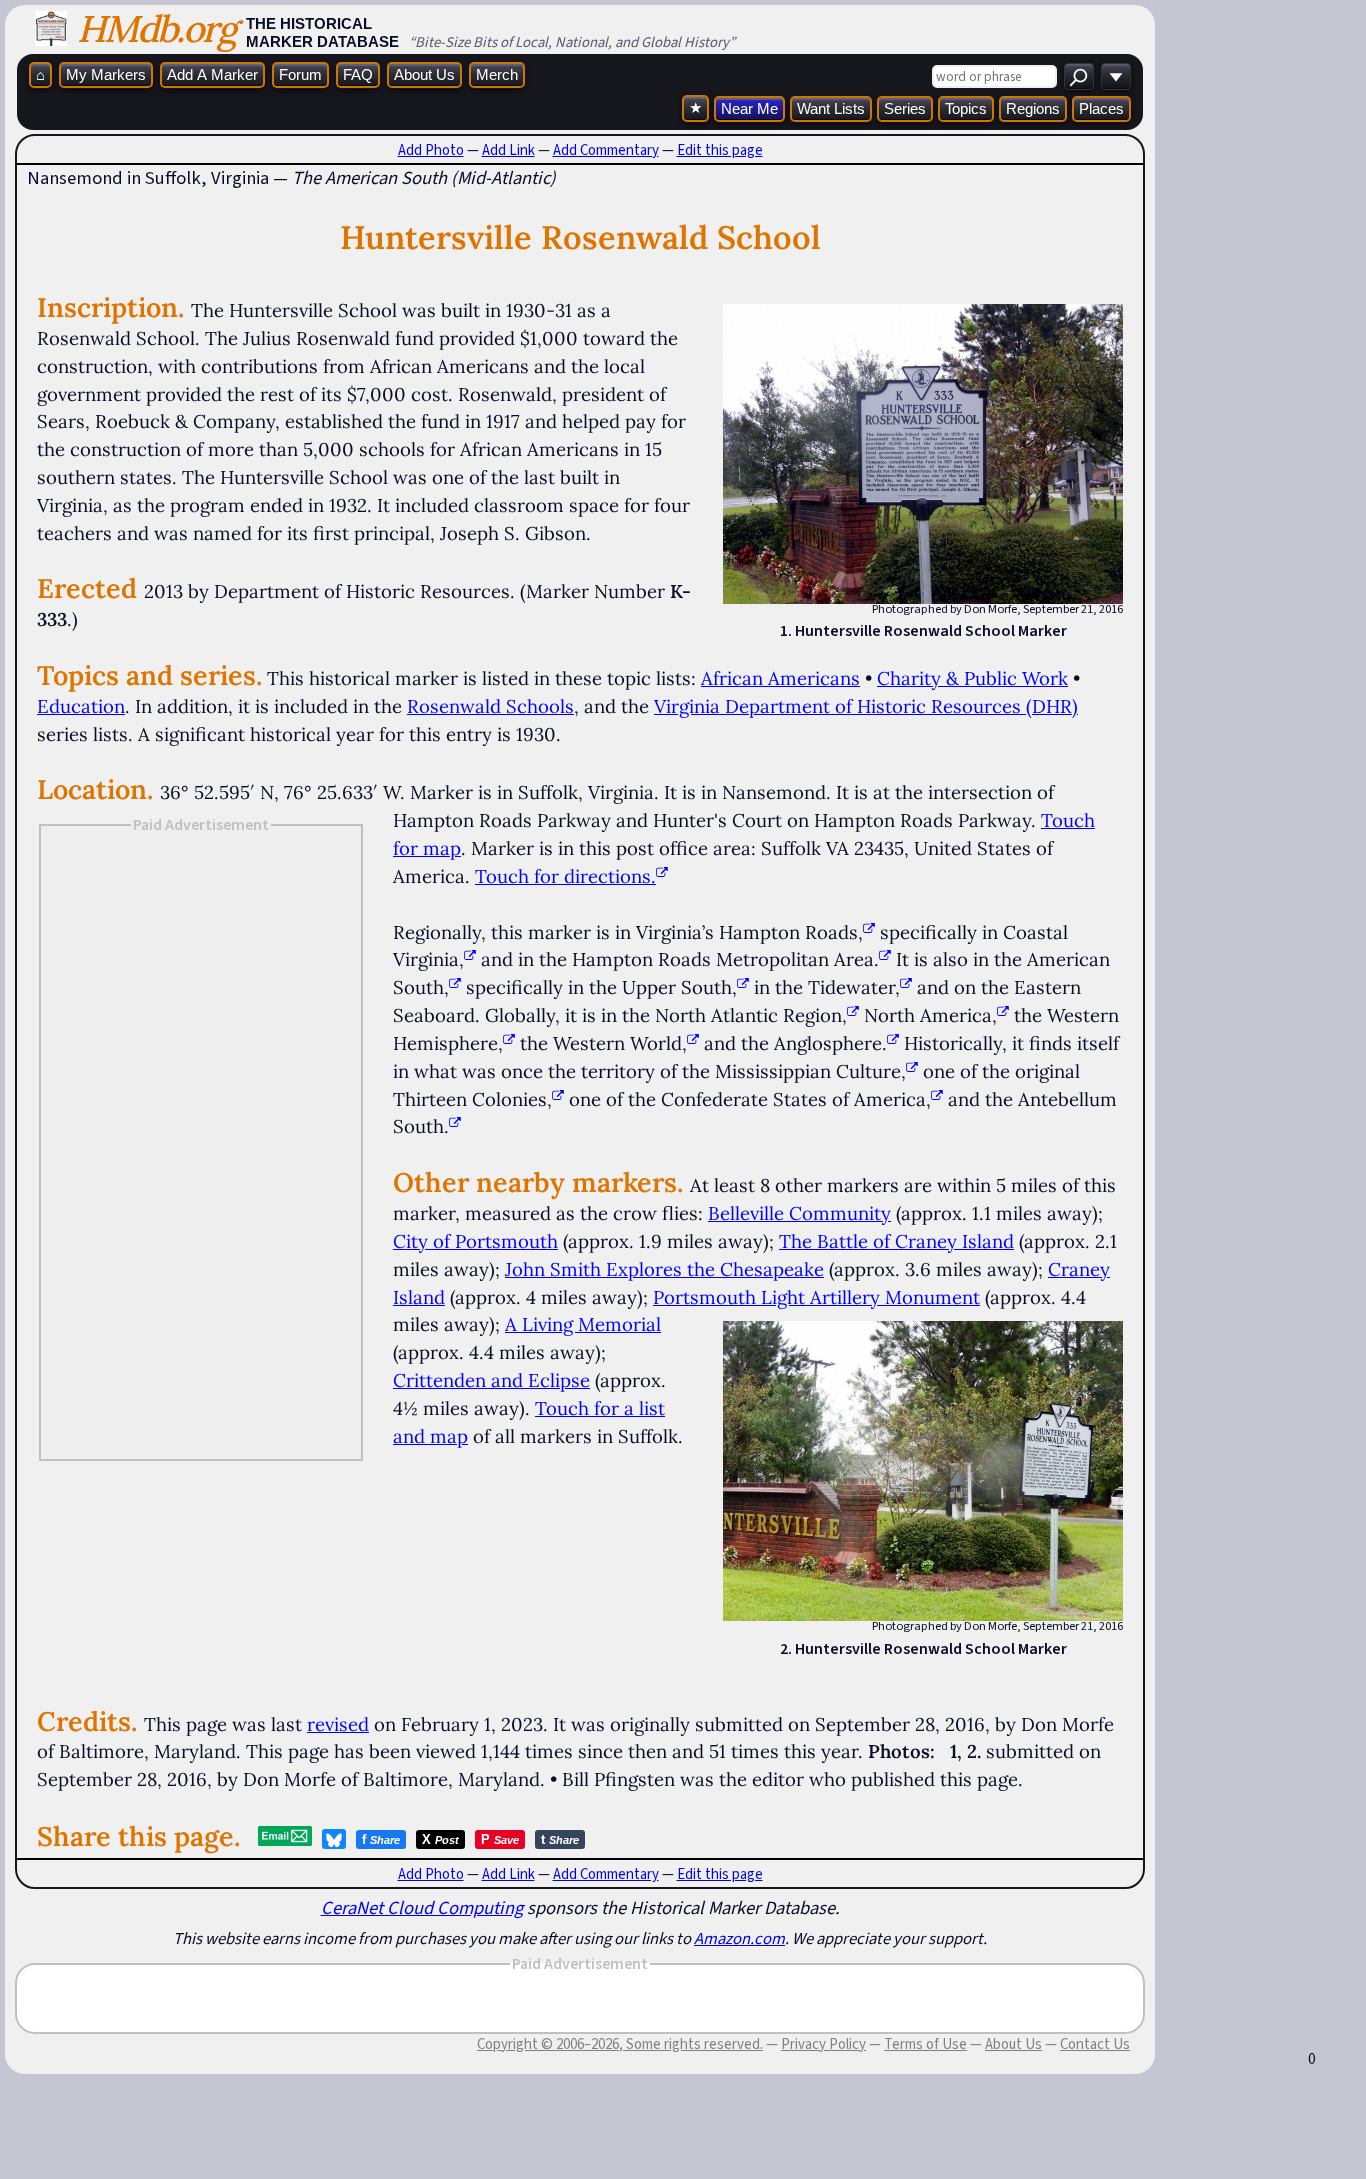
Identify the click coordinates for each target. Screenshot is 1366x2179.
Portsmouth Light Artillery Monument (816, 1297)
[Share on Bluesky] (334, 1839)
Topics (966, 108)
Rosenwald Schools (490, 706)
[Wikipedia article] (869, 932)
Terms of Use (925, 2044)
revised (338, 1724)
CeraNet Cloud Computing (422, 1907)
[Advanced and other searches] (1116, 76)
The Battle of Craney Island (896, 1241)
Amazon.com (739, 1938)
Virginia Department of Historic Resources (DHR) (866, 706)
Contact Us (1095, 2044)
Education (81, 706)
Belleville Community (799, 1213)
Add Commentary (606, 150)
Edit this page (720, 150)
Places (1101, 108)
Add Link (508, 150)
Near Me (749, 108)
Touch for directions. (565, 876)
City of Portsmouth (475, 1241)
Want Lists (831, 108)
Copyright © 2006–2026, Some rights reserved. (620, 2044)
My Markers (106, 74)
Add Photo (431, 150)
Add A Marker (212, 74)
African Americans (780, 678)
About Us (424, 74)
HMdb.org (156, 28)
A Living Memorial (583, 1324)
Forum (300, 74)
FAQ (358, 74)
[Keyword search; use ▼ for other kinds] (1079, 76)
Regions (1033, 108)
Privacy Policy (823, 2044)
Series (905, 108)
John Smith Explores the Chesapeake (664, 1269)
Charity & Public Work (972, 678)
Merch (497, 74)
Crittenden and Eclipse (491, 1380)
